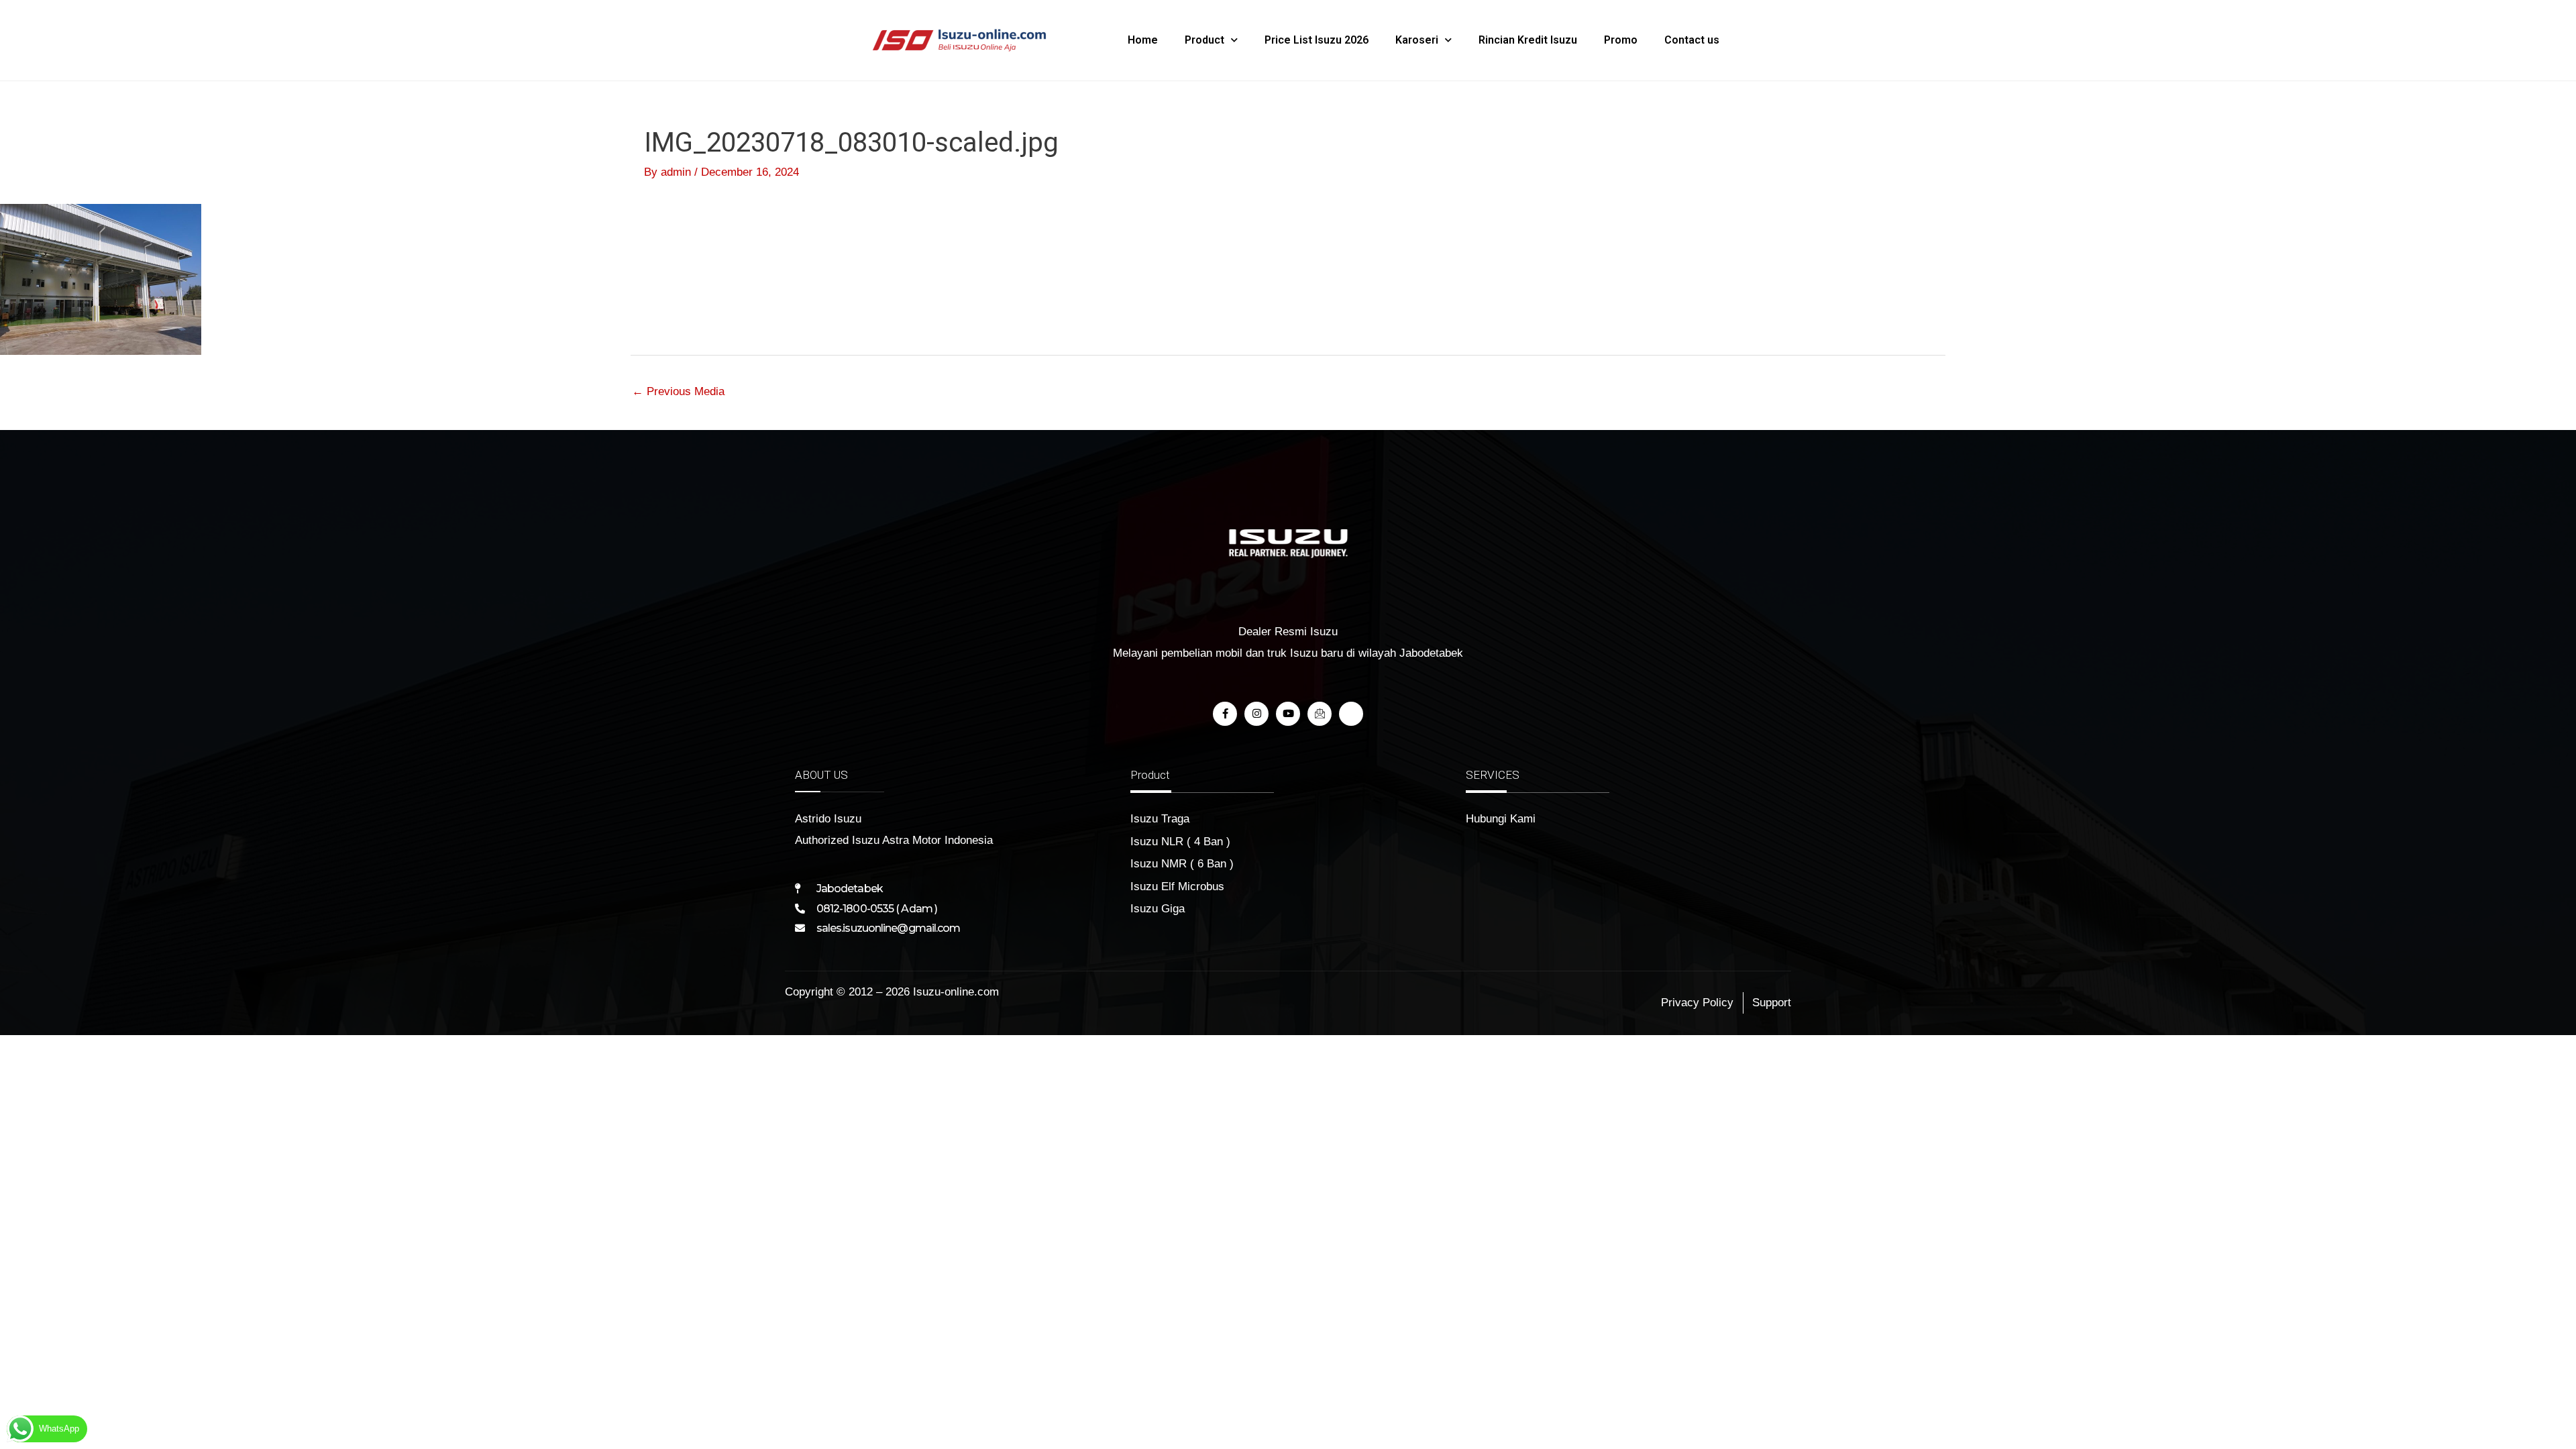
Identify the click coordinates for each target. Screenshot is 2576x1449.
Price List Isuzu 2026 (1317, 40)
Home (1143, 40)
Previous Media (678, 391)
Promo (1621, 40)
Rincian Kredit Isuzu (1528, 40)
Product (1204, 40)
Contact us (1692, 40)
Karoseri (1417, 40)
